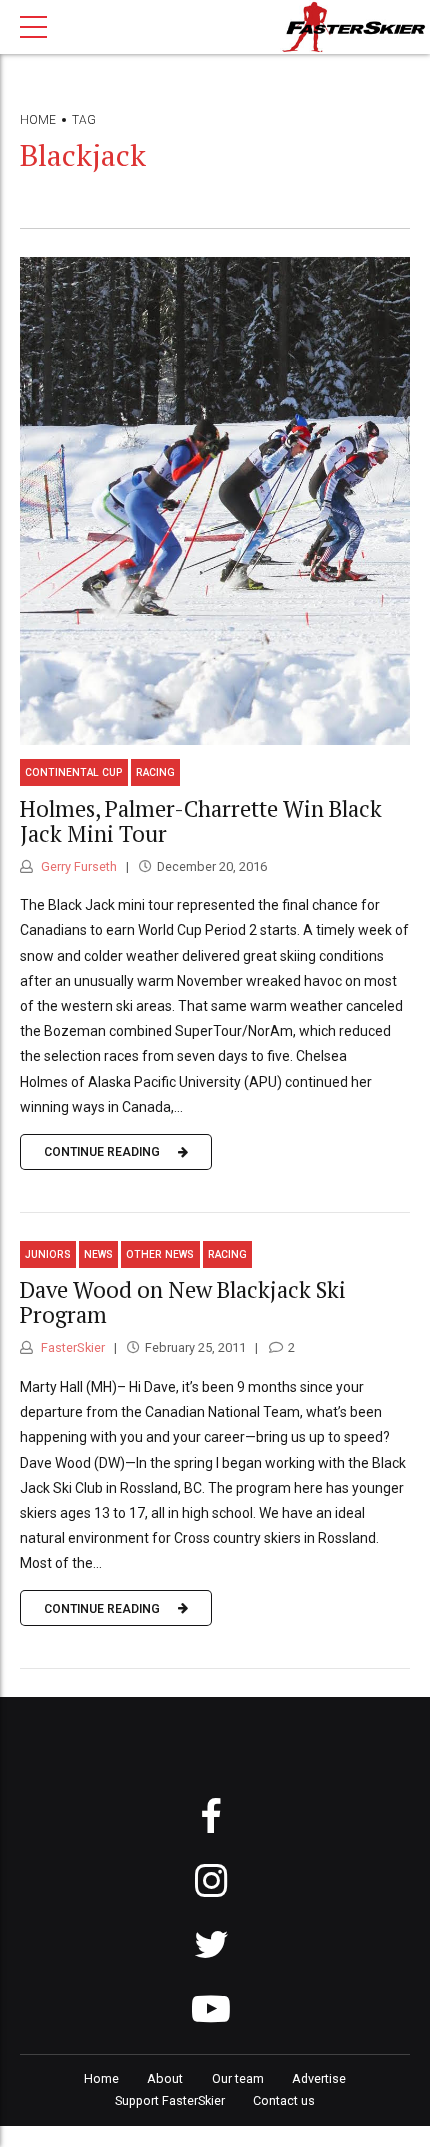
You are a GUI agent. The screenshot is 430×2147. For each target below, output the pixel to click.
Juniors (48, 1254)
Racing (155, 772)
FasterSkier (71, 1347)
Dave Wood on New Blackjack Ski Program (183, 1302)
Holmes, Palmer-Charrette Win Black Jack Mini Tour (201, 821)
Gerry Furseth (77, 866)
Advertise (319, 2078)
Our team (238, 2078)
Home (38, 120)
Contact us (284, 2100)
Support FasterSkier (170, 2100)
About (165, 2078)
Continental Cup (74, 772)
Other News (160, 1254)
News (98, 1254)
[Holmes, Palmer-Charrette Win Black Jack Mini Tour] (215, 501)
